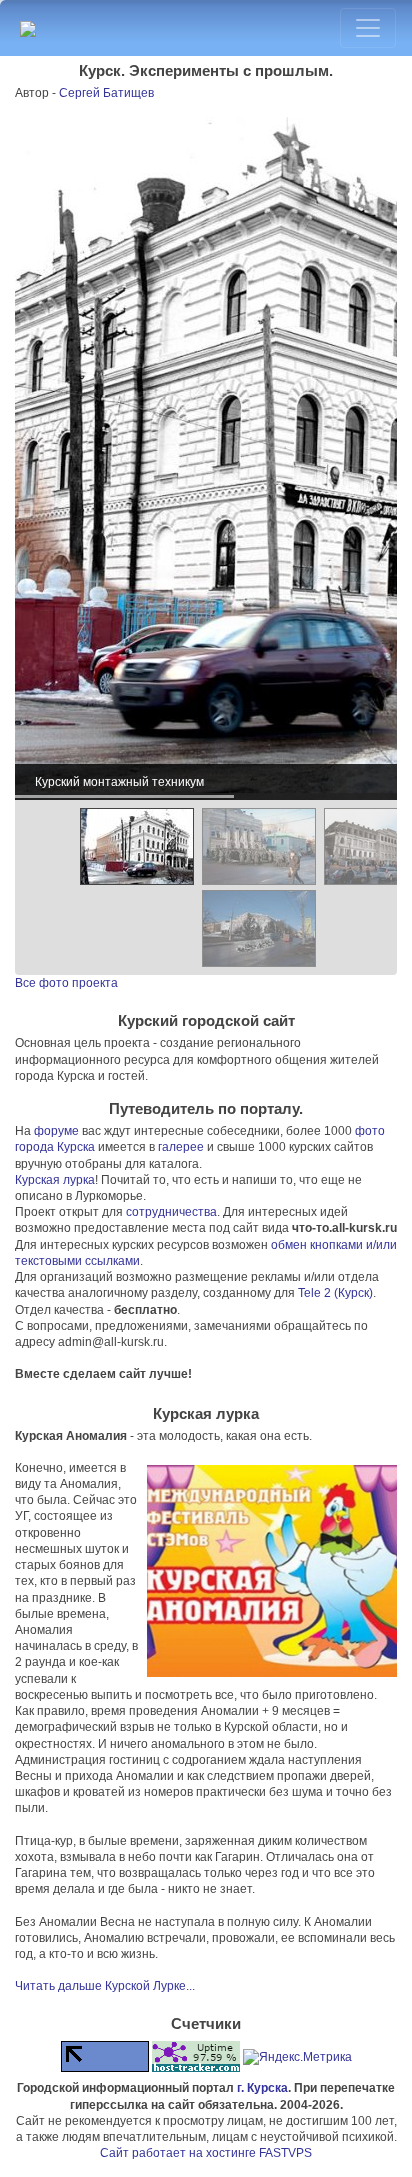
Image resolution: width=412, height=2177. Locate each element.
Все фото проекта (66, 983)
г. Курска (262, 2088)
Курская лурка (55, 1180)
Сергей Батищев (106, 93)
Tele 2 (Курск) (335, 1293)
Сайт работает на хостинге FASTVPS (206, 2153)
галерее (181, 1147)
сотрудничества (171, 1212)
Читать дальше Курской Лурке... (105, 1986)
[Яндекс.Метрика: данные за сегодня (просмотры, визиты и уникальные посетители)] (297, 2057)
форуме (56, 1131)
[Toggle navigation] (368, 28)
